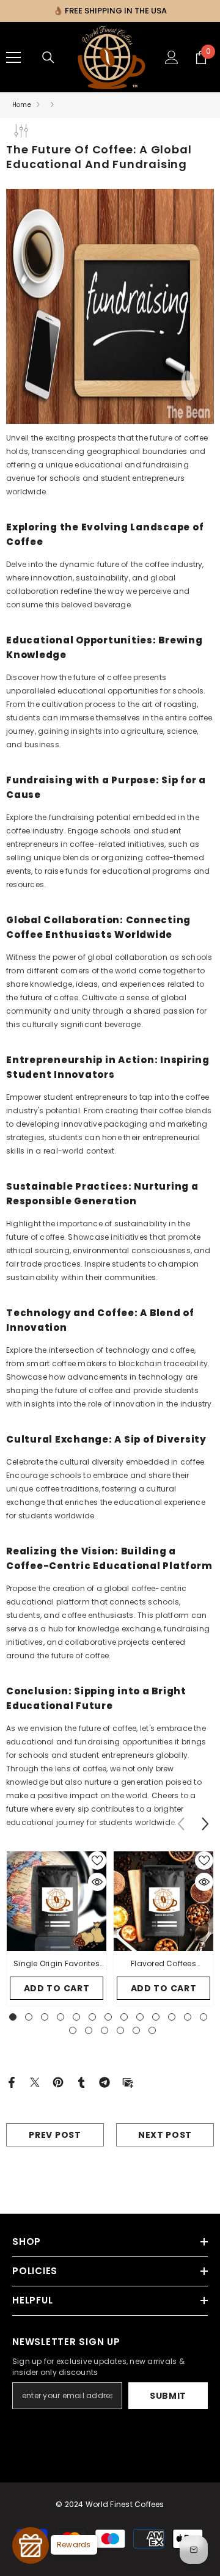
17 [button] (120, 2030)
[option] (57, 1929)
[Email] (128, 2081)
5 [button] (76, 2017)
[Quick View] (97, 1882)
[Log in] (172, 57)
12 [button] (188, 2017)
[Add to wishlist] (97, 1861)
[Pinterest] (58, 2081)
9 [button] (140, 2017)
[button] (205, 1824)
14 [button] (73, 2030)
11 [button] (172, 2017)
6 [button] (92, 2017)
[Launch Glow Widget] (31, 2545)
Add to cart (57, 1988)
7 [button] (108, 2017)
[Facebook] (12, 2081)
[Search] (48, 57)
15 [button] (89, 2030)
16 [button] (105, 2030)
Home (22, 105)
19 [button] (152, 2030)
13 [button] (204, 2017)
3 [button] (45, 2017)
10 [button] (156, 2017)
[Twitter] (35, 2081)
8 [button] (124, 2017)
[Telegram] (105, 2081)
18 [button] (136, 2030)
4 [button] (61, 2017)
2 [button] (29, 2017)
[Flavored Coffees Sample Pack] (163, 1901)
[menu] (13, 57)
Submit (168, 2396)
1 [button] (13, 2017)
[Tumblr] (81, 2081)
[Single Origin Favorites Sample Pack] (57, 1901)
